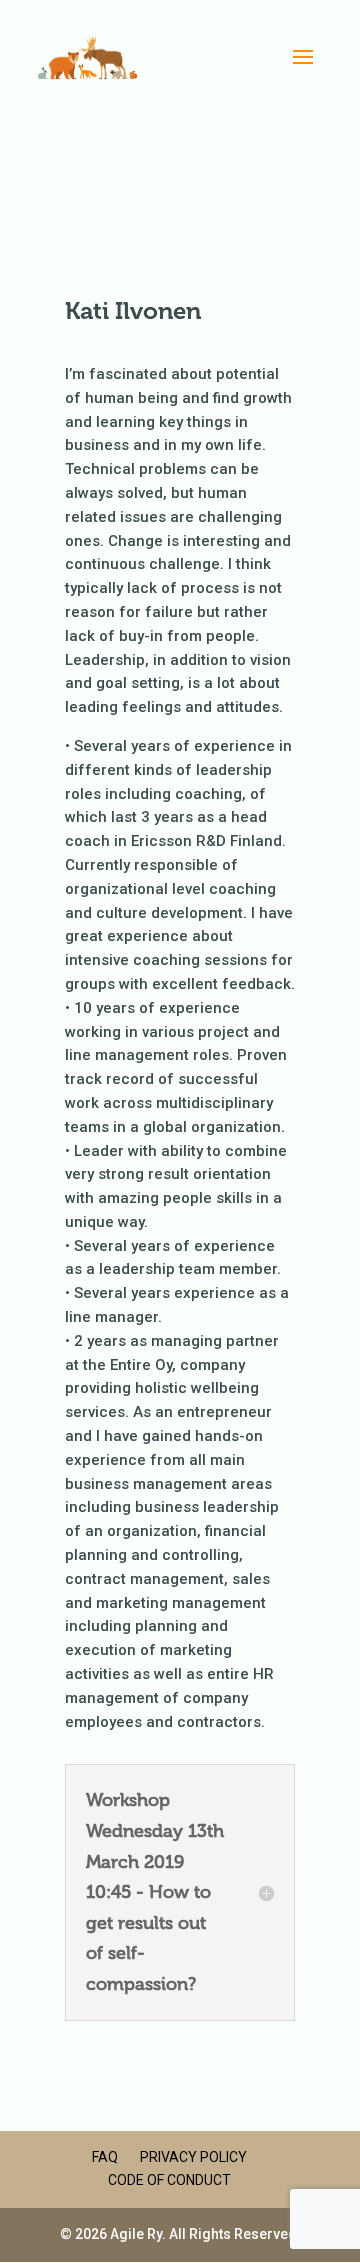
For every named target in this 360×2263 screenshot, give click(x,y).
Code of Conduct (169, 2180)
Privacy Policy (193, 2157)
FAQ (105, 2157)
